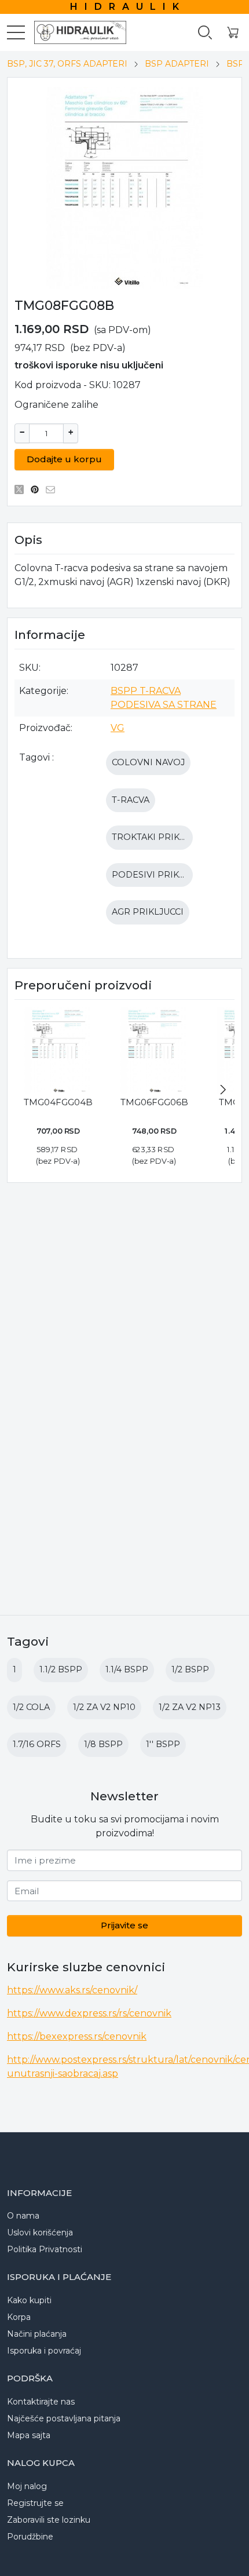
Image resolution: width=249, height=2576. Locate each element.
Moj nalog (27, 2486)
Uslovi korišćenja (40, 2232)
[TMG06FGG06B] (154, 1050)
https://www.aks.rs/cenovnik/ (72, 1990)
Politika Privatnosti (45, 2249)
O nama (23, 2216)
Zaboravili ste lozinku (49, 2520)
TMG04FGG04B (58, 1102)
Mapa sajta (29, 2435)
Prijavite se (124, 1925)
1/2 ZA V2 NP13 (190, 1707)
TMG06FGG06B (154, 1102)
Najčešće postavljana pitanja (64, 2418)
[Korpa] (233, 33)
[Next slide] (223, 1090)
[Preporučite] (54, 489)
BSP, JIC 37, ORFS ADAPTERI (67, 64)
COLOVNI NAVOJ (148, 762)
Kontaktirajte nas (41, 2402)
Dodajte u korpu (64, 459)
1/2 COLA (31, 1707)
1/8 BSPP (103, 1744)
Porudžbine (30, 2537)
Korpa (19, 2317)
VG (118, 728)
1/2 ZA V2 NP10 (104, 1707)
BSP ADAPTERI (177, 64)
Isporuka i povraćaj (44, 2351)
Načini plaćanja (37, 2334)
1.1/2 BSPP (61, 1669)
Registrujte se (35, 2503)
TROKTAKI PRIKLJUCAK (162, 837)
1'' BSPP (163, 1744)
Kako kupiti (29, 2300)
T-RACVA (131, 800)
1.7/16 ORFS (37, 1744)
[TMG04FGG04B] (58, 1050)
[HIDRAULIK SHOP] (75, 32)
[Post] (22, 489)
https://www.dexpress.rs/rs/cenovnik (89, 2013)
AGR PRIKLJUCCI (148, 912)
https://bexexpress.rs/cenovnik (77, 2036)
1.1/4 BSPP (127, 1669)
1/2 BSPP (190, 1669)
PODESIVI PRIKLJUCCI (160, 875)
